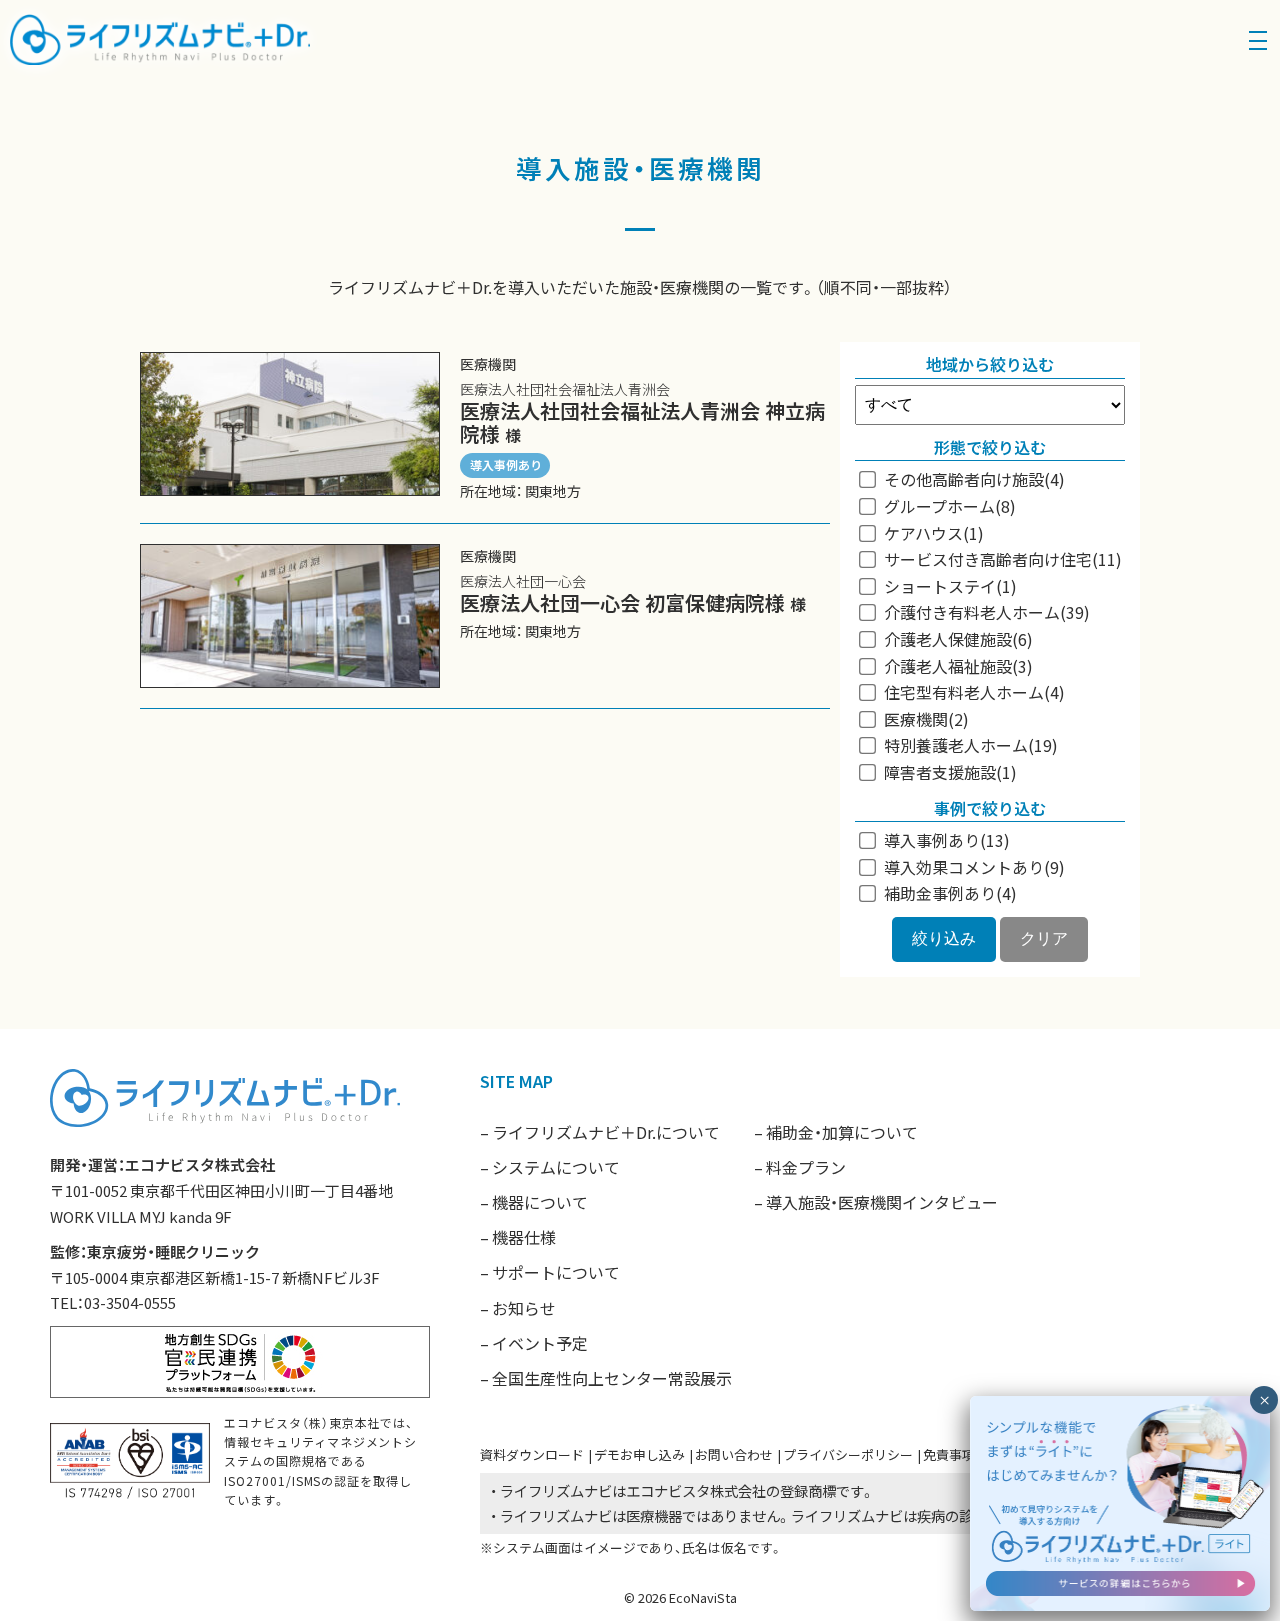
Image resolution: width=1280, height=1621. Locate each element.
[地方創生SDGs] (240, 1359)
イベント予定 (540, 1343)
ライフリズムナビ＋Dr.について (606, 1132)
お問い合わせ (734, 1454)
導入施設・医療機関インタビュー (882, 1202)
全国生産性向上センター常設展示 (612, 1378)
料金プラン (806, 1167)
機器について (540, 1202)
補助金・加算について (842, 1132)
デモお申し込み (639, 1454)
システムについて (556, 1167)
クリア (1044, 938)
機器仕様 (524, 1237)
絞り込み (944, 938)
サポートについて (556, 1272)
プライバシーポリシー (848, 1454)
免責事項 (949, 1454)
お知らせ (524, 1308)
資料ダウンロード (532, 1454)
